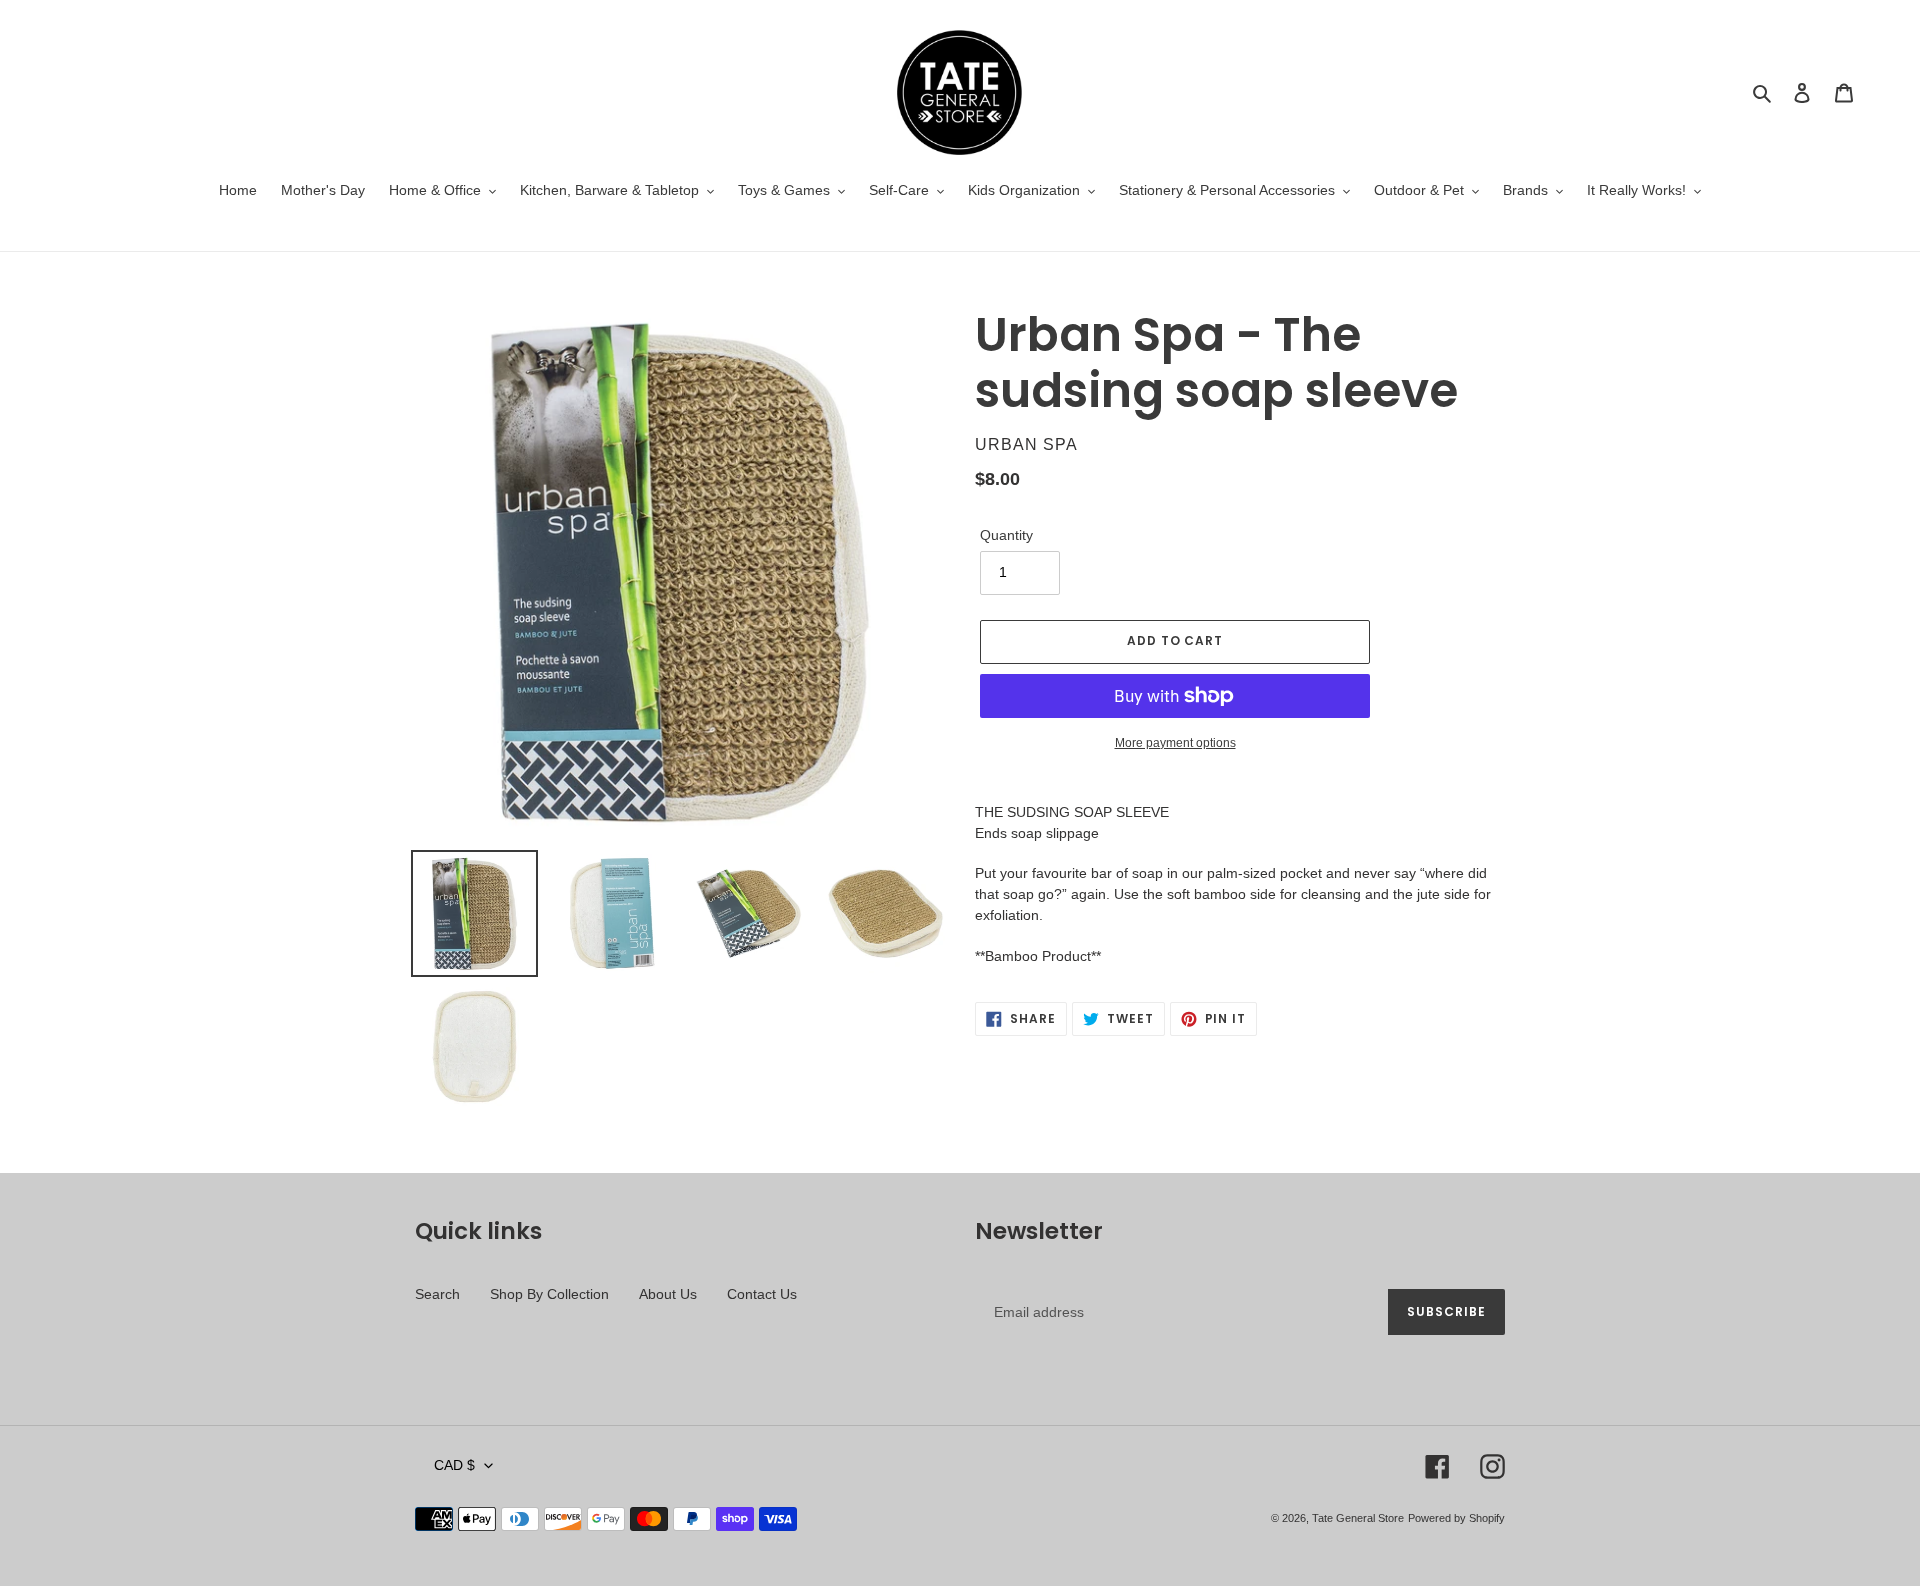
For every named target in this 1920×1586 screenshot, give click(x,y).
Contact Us (762, 1294)
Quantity (1006, 535)
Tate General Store (1358, 1518)
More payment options (1175, 743)
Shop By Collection (549, 1294)
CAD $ (454, 1465)
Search (437, 1294)
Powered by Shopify (1456, 1518)
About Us (668, 1294)
